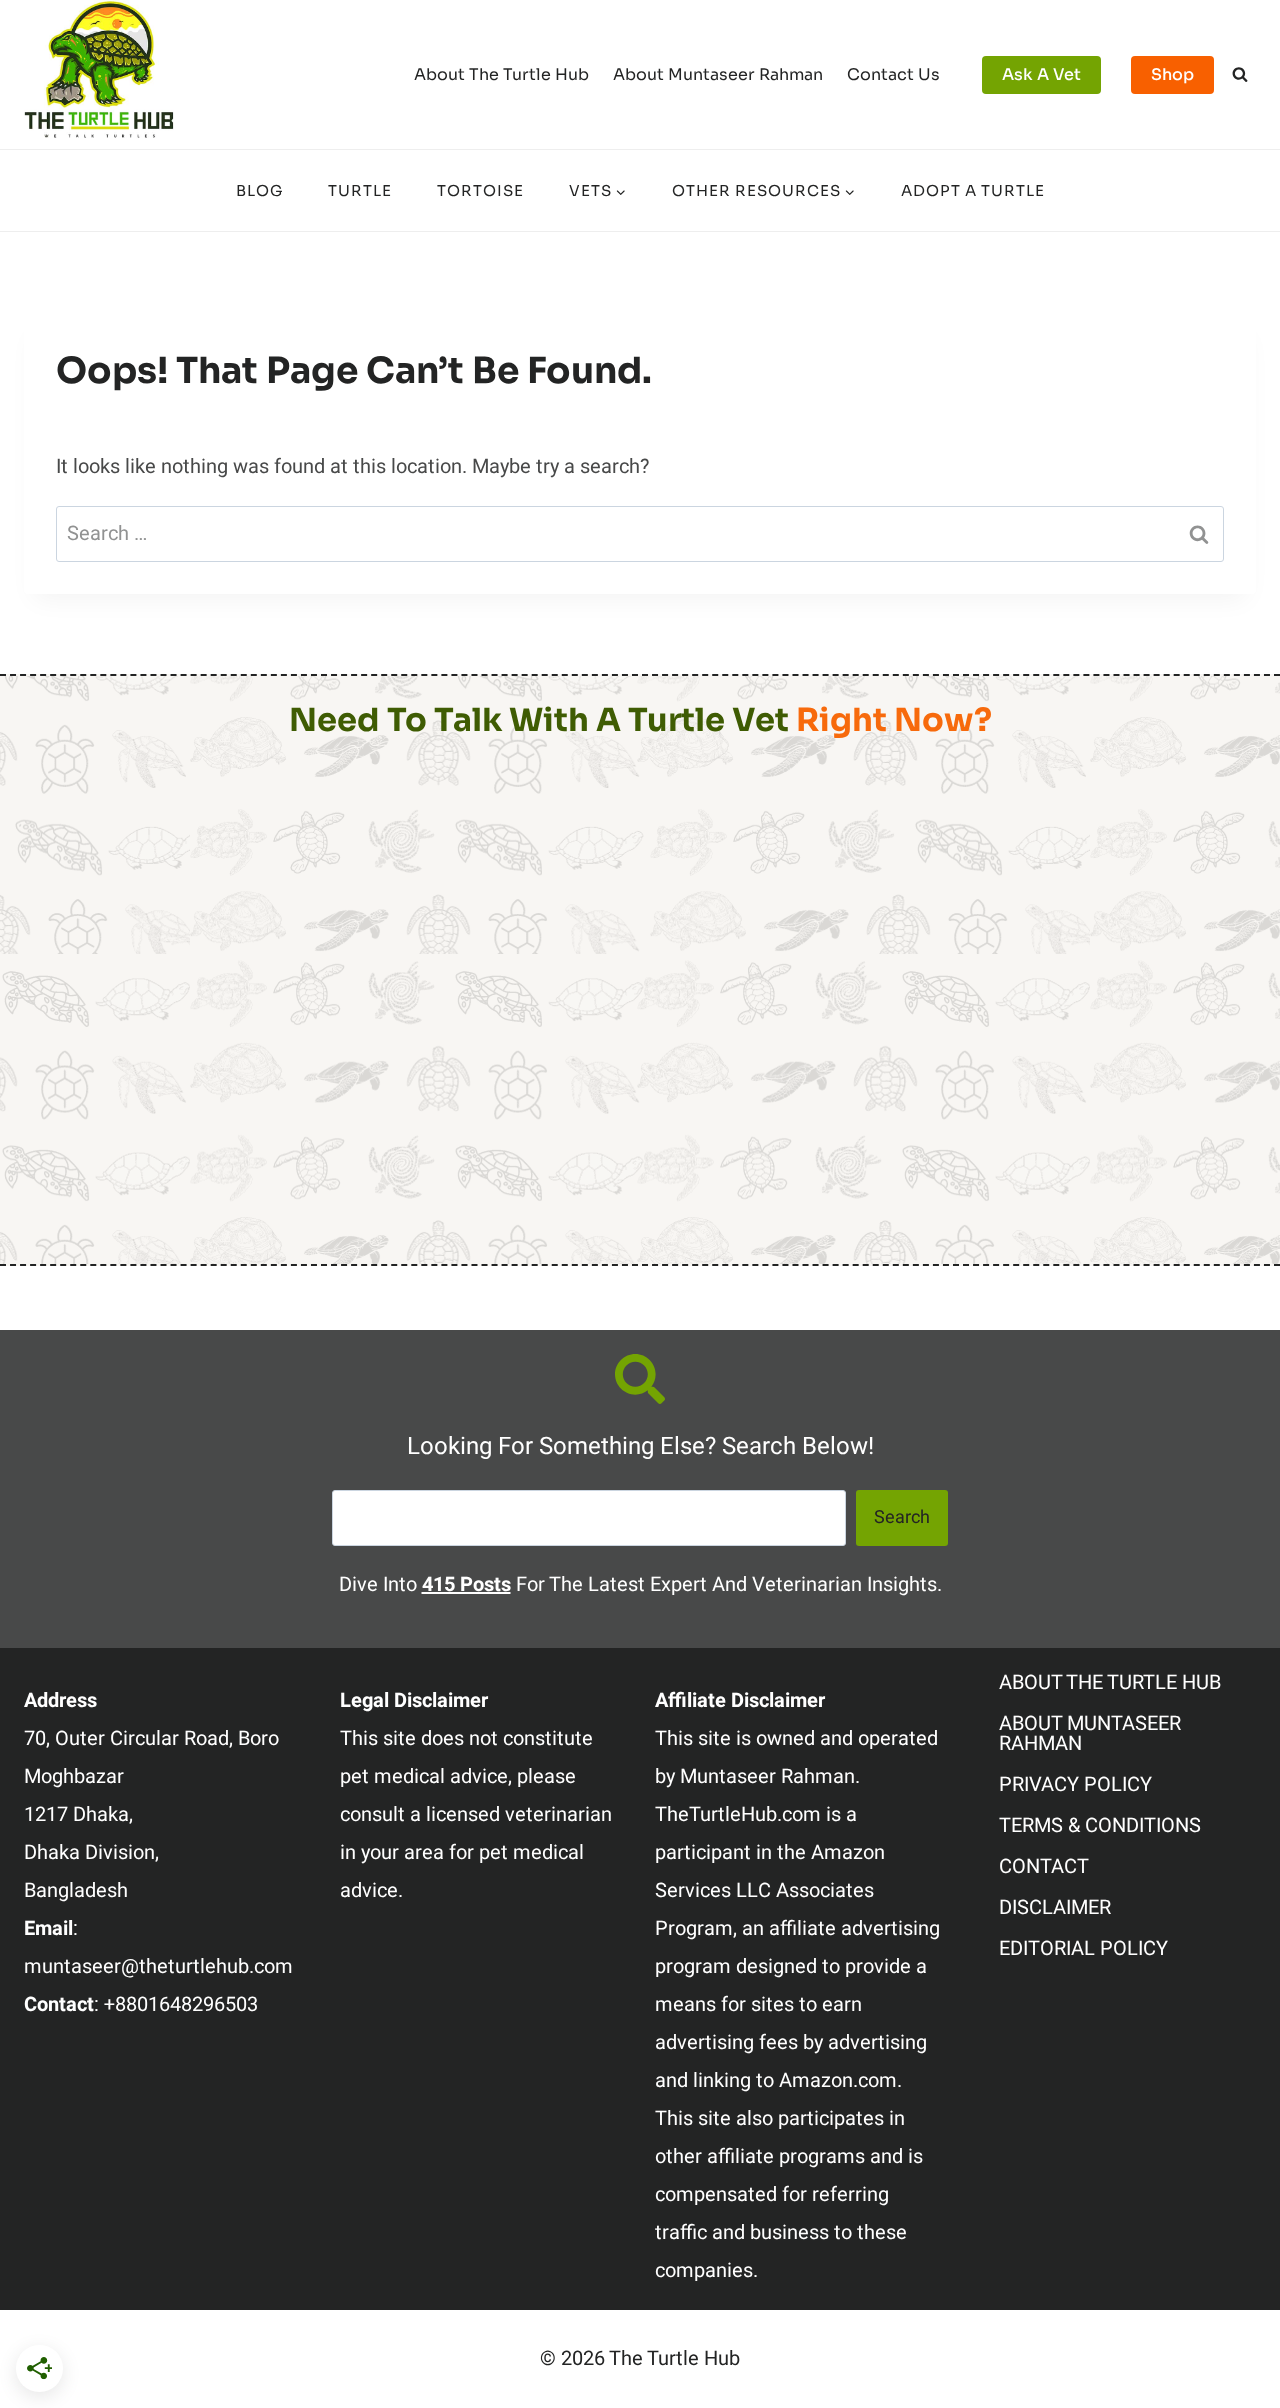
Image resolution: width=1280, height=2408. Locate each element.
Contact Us (893, 74)
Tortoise (480, 190)
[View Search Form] (1240, 75)
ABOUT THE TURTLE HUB (1110, 1682)
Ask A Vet (1041, 74)
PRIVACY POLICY (1075, 1784)
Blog (259, 190)
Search (902, 1517)
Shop (1172, 74)
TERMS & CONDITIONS (1100, 1825)
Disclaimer (1055, 1907)
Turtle (360, 190)
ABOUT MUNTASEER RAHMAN (1090, 1733)
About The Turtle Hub (501, 74)
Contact (1044, 1866)
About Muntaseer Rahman (718, 74)
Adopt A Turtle (973, 190)
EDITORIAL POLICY (1083, 1948)
